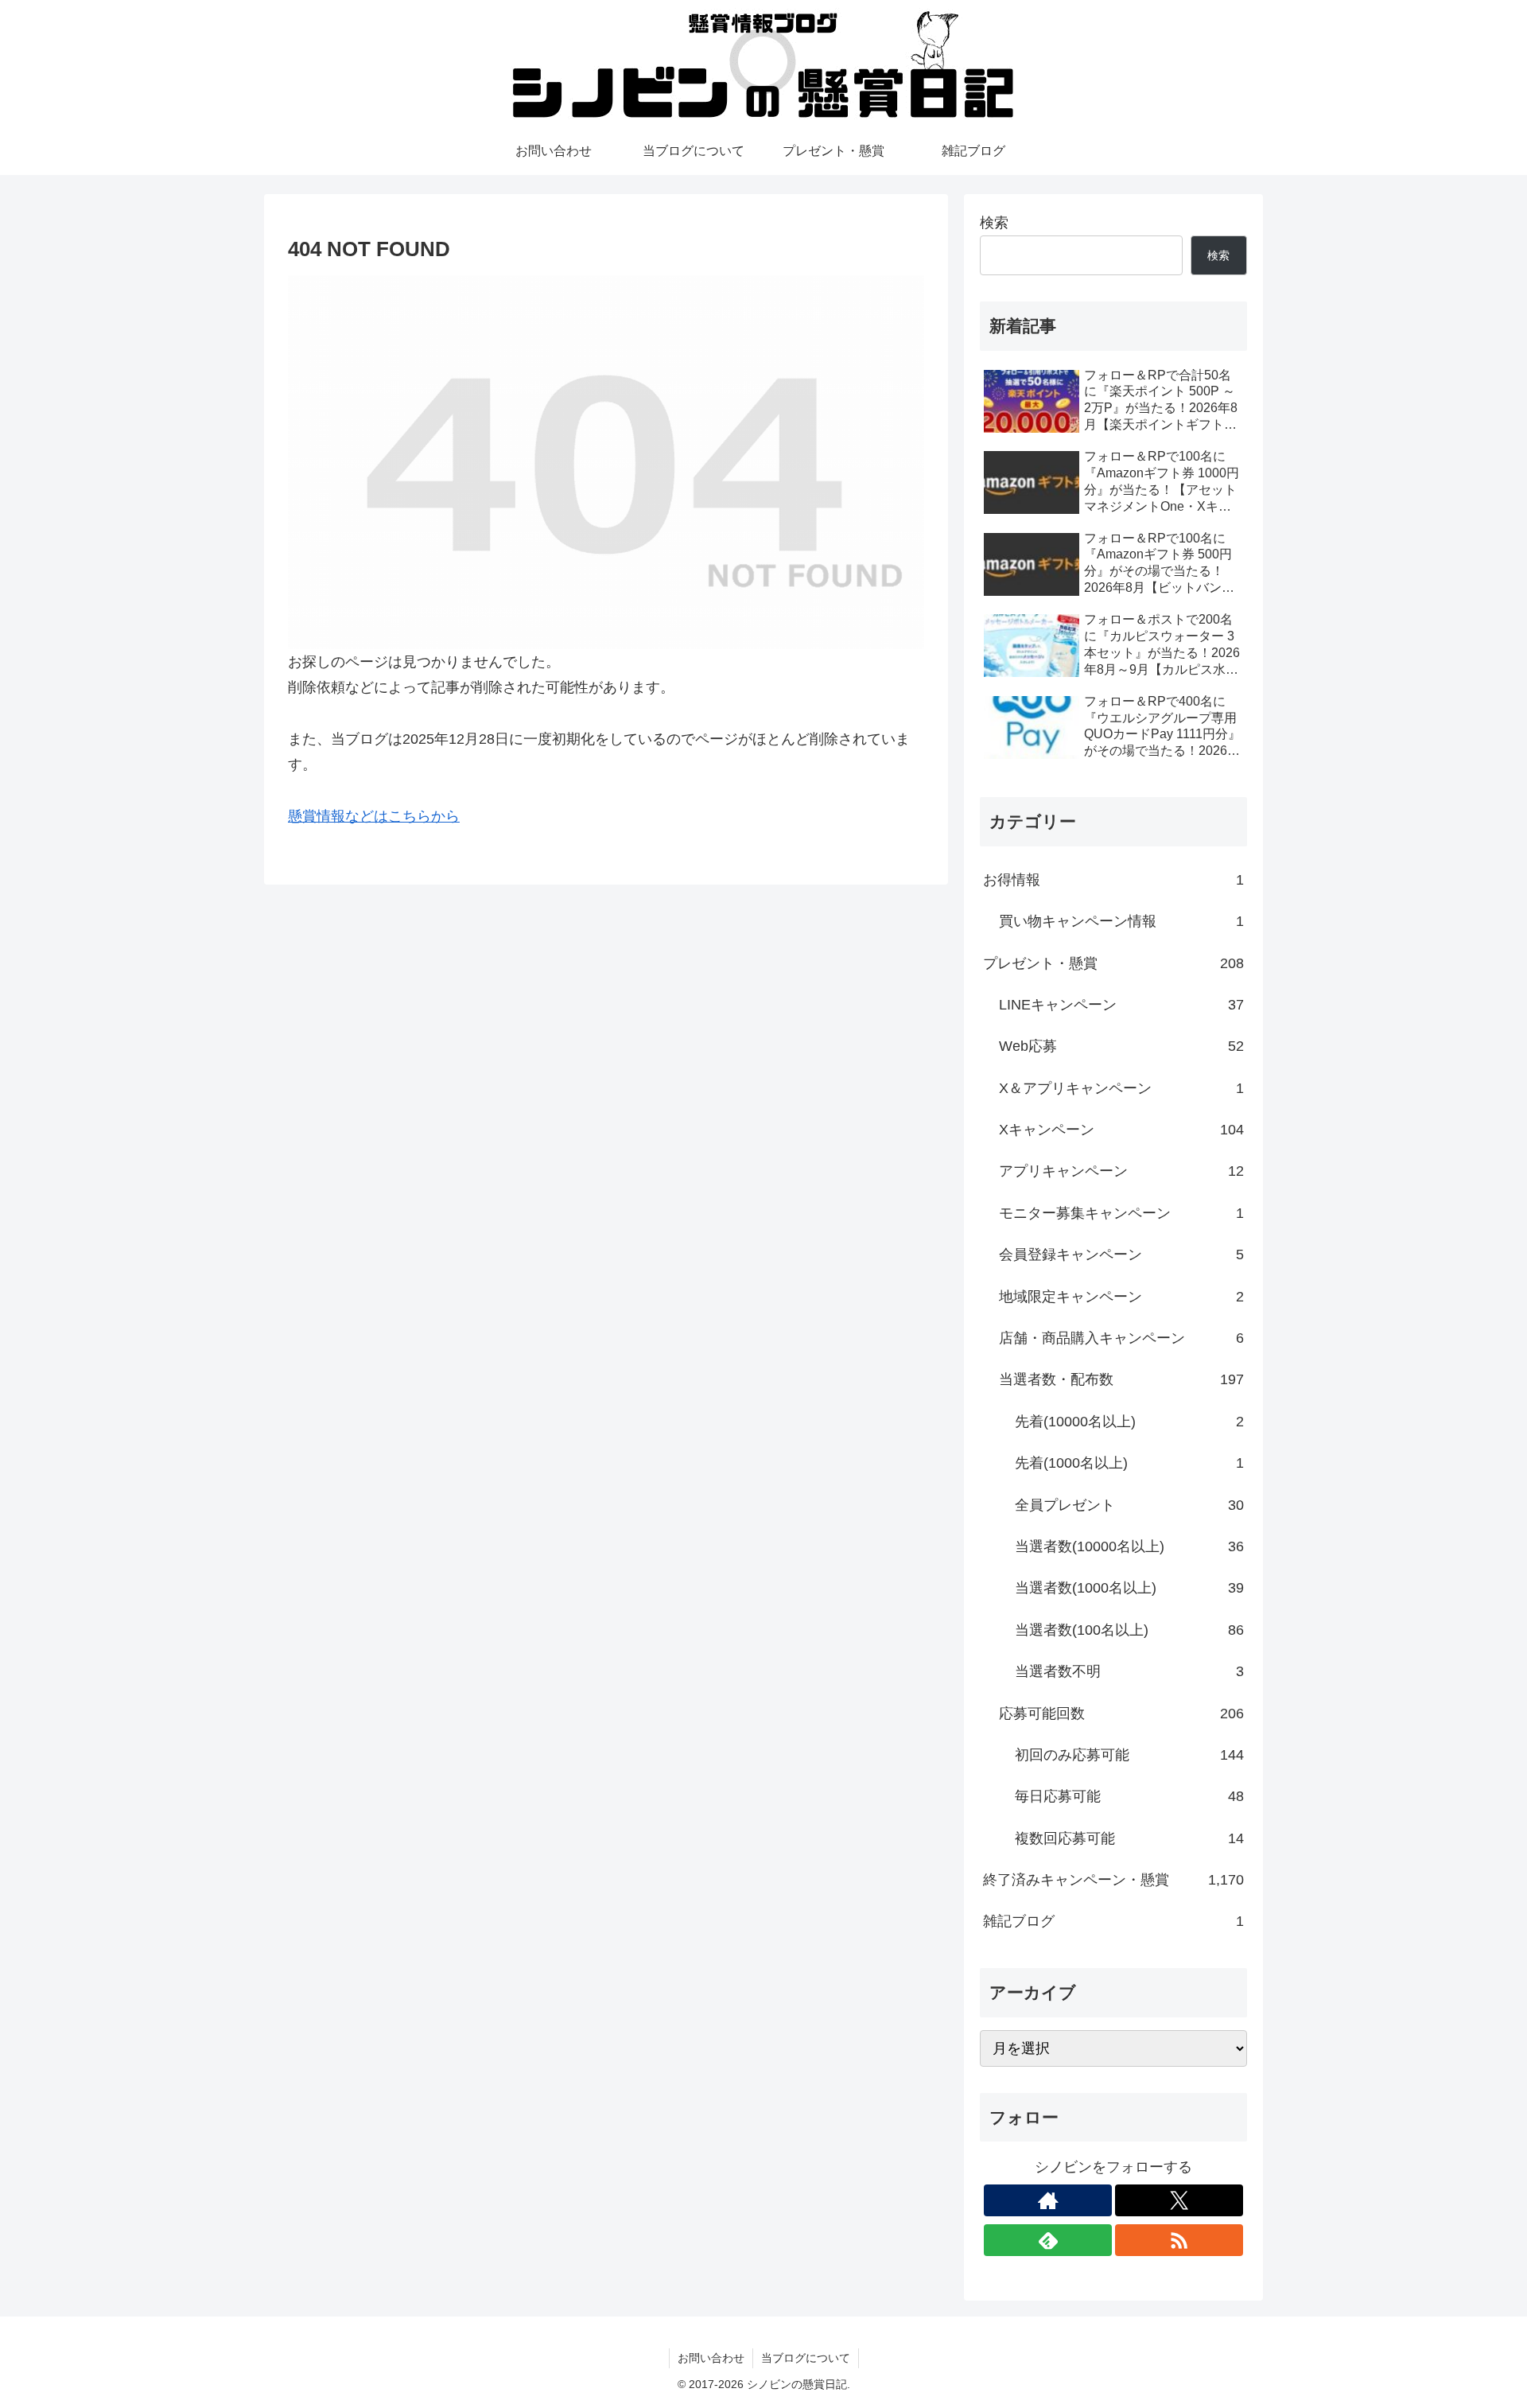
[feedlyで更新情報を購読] (1048, 2240)
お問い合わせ (711, 2358)
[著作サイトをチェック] (1048, 2200)
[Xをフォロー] (1179, 2200)
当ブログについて (806, 2358)
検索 (994, 223)
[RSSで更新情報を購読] (1179, 2240)
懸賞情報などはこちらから (374, 816)
